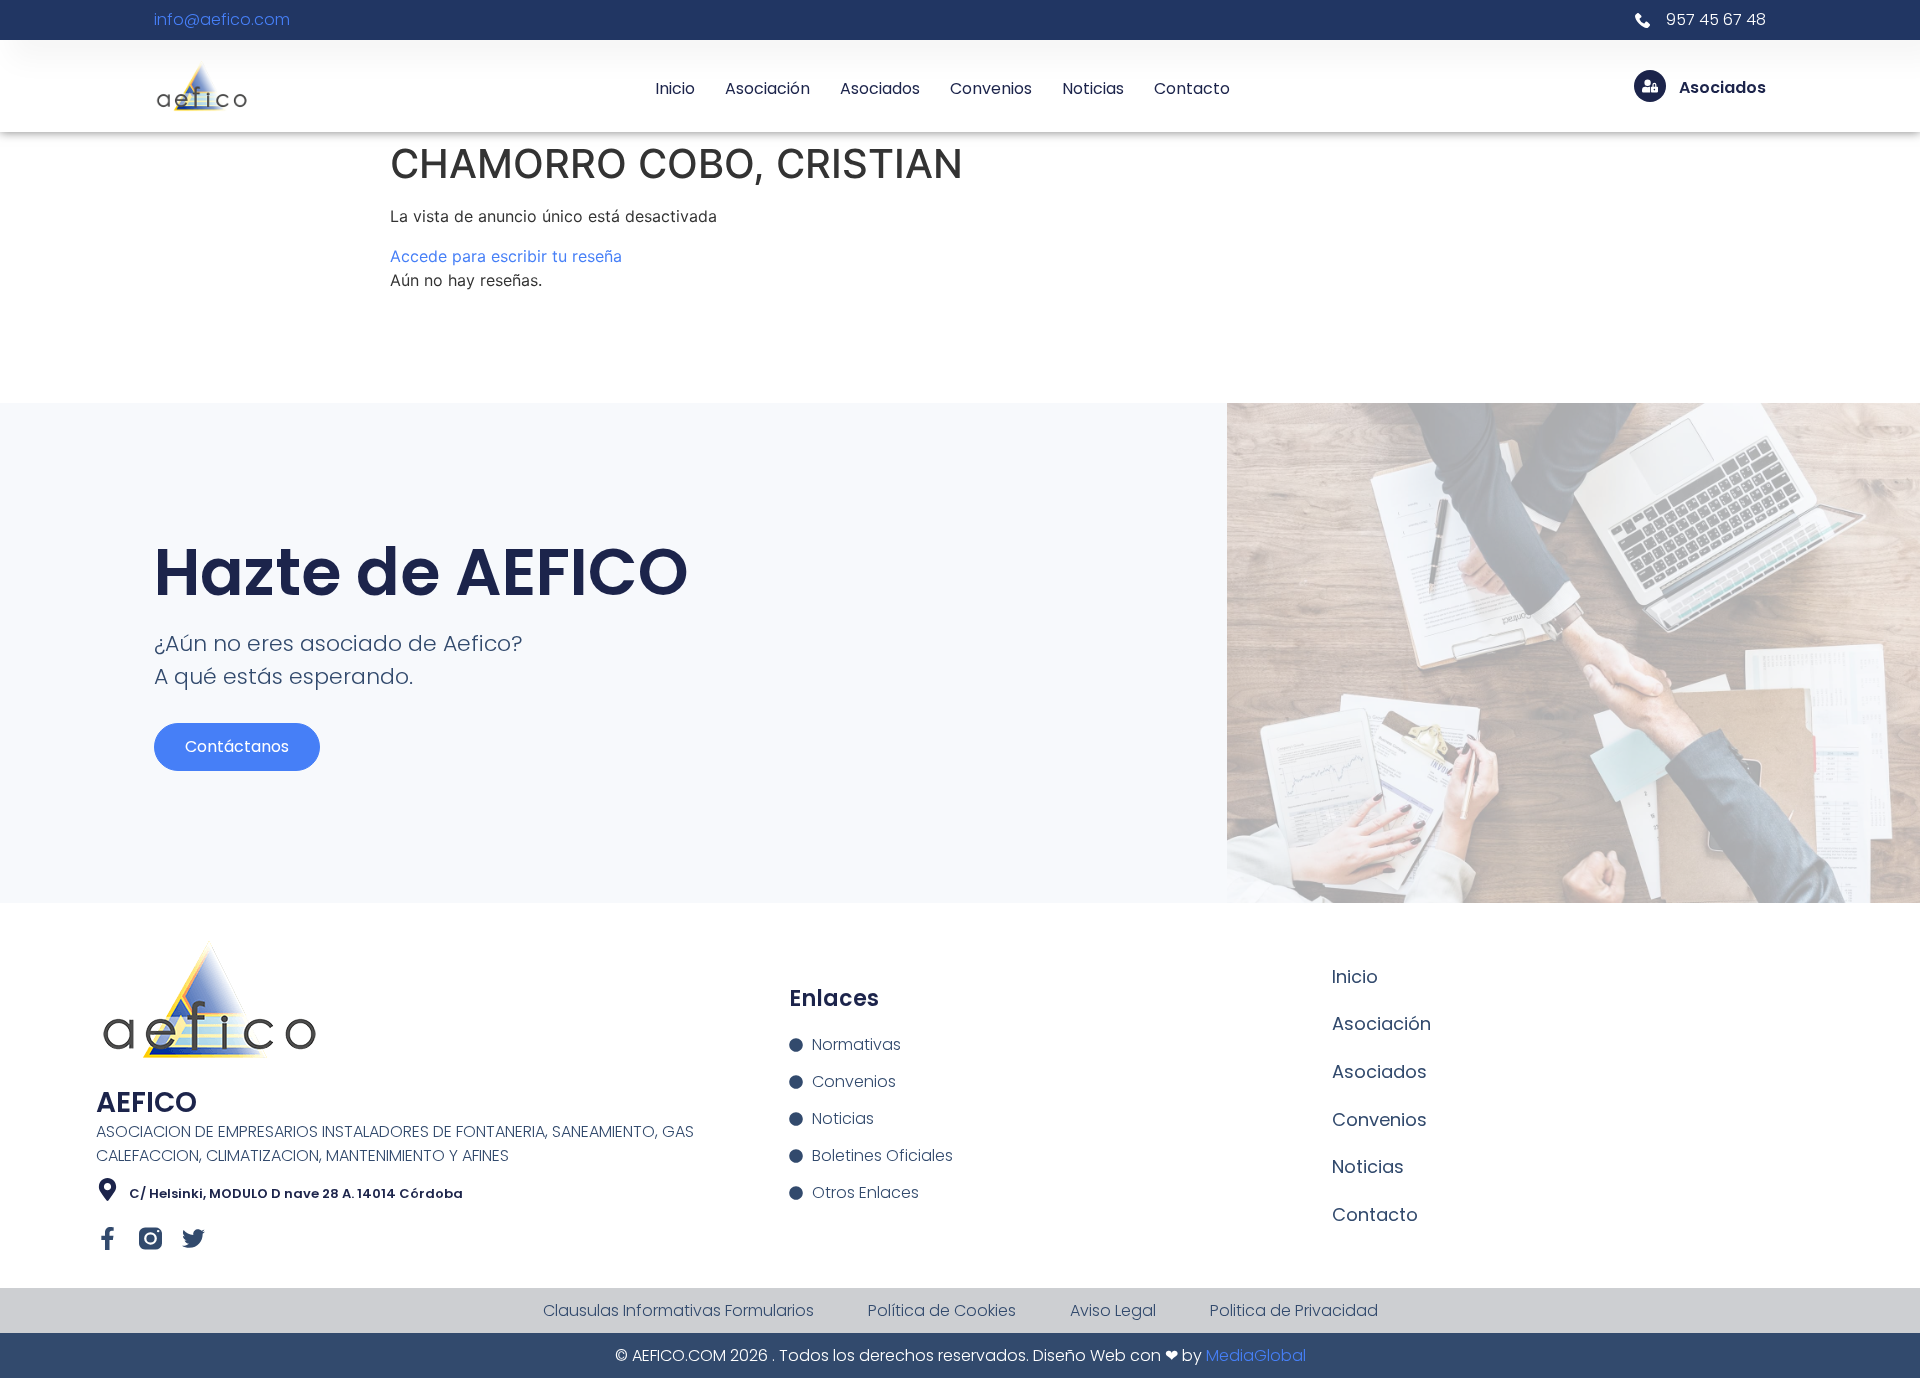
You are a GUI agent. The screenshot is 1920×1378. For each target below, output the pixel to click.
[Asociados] (1650, 86)
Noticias (1093, 88)
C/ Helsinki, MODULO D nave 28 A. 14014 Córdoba (296, 1193)
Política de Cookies (942, 1310)
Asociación (767, 88)
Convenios (991, 88)
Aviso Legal (1113, 1310)
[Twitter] (193, 1238)
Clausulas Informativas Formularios (678, 1310)
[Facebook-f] (107, 1238)
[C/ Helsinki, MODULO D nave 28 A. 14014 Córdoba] (107, 1189)
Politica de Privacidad (1294, 1310)
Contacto (1192, 88)
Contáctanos (237, 746)
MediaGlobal (1256, 1355)
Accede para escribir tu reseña (506, 256)
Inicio (675, 88)
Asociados (880, 88)
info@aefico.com (222, 19)
